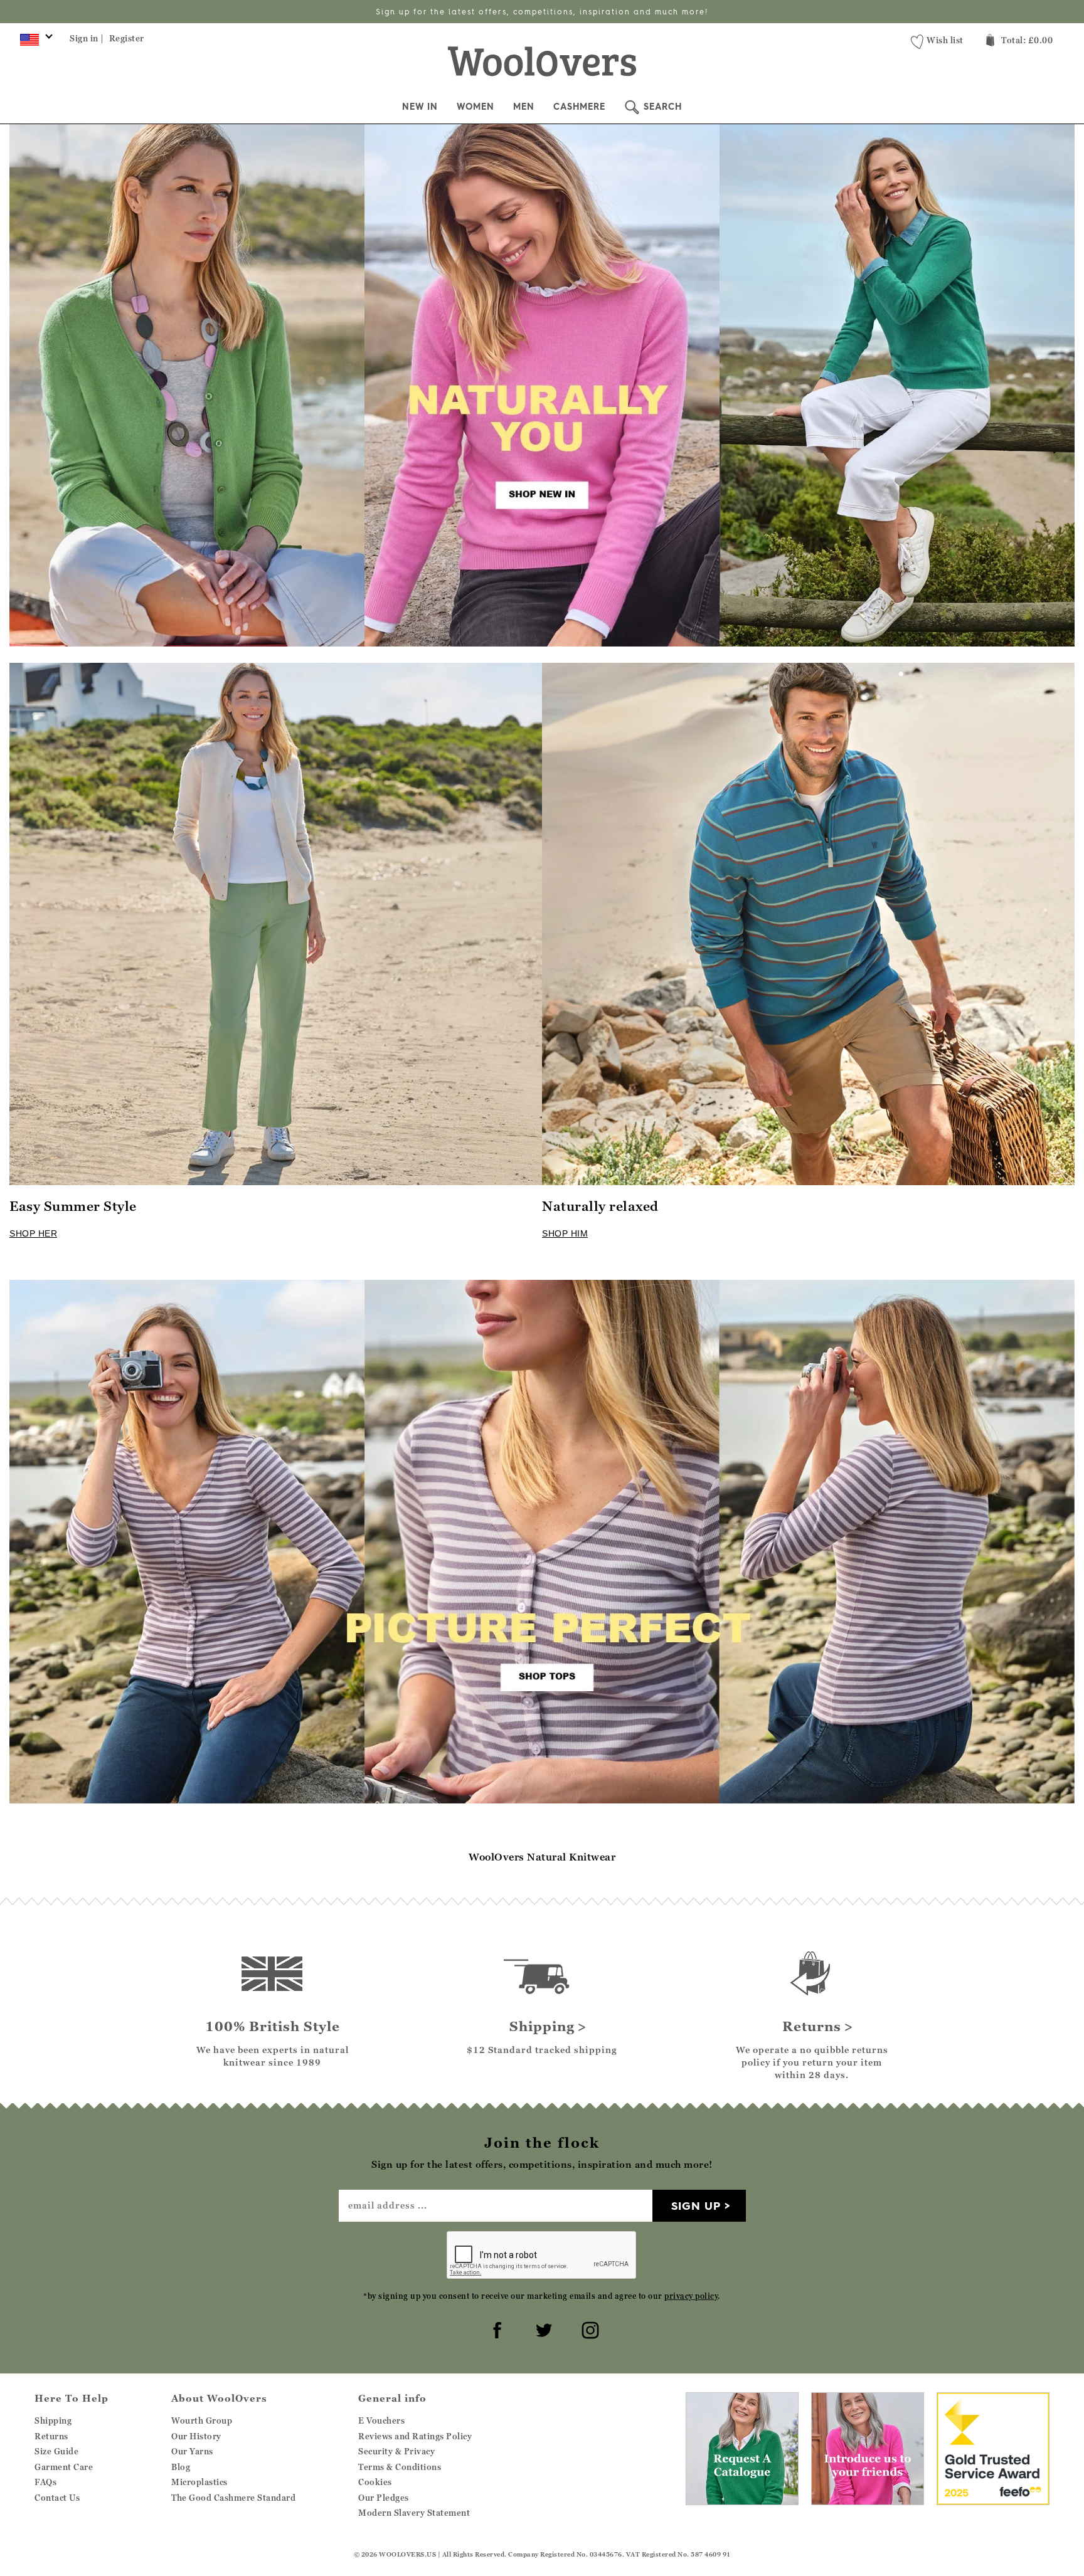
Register (127, 38)
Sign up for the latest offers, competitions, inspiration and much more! (542, 12)
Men (524, 107)
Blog (181, 2467)
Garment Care (64, 2467)
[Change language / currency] (34, 43)
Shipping (53, 2420)
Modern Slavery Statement (414, 2513)
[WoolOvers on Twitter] (542, 2328)
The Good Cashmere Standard (233, 2498)
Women (476, 107)
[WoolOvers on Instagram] (588, 2328)
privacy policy (691, 2296)
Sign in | (87, 38)
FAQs (45, 2482)
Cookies (375, 2482)
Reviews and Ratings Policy (415, 2436)
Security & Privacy (396, 2451)
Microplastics (199, 2482)
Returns (51, 2436)
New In (420, 107)
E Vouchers (381, 2420)
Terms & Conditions (400, 2467)
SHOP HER (33, 1233)
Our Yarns (192, 2451)
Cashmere (579, 107)
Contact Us (57, 2498)
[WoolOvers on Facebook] (496, 2328)
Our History (196, 2436)
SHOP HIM (565, 1233)
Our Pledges (384, 2498)
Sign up (696, 2206)
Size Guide (56, 2451)
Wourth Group (202, 2420)
